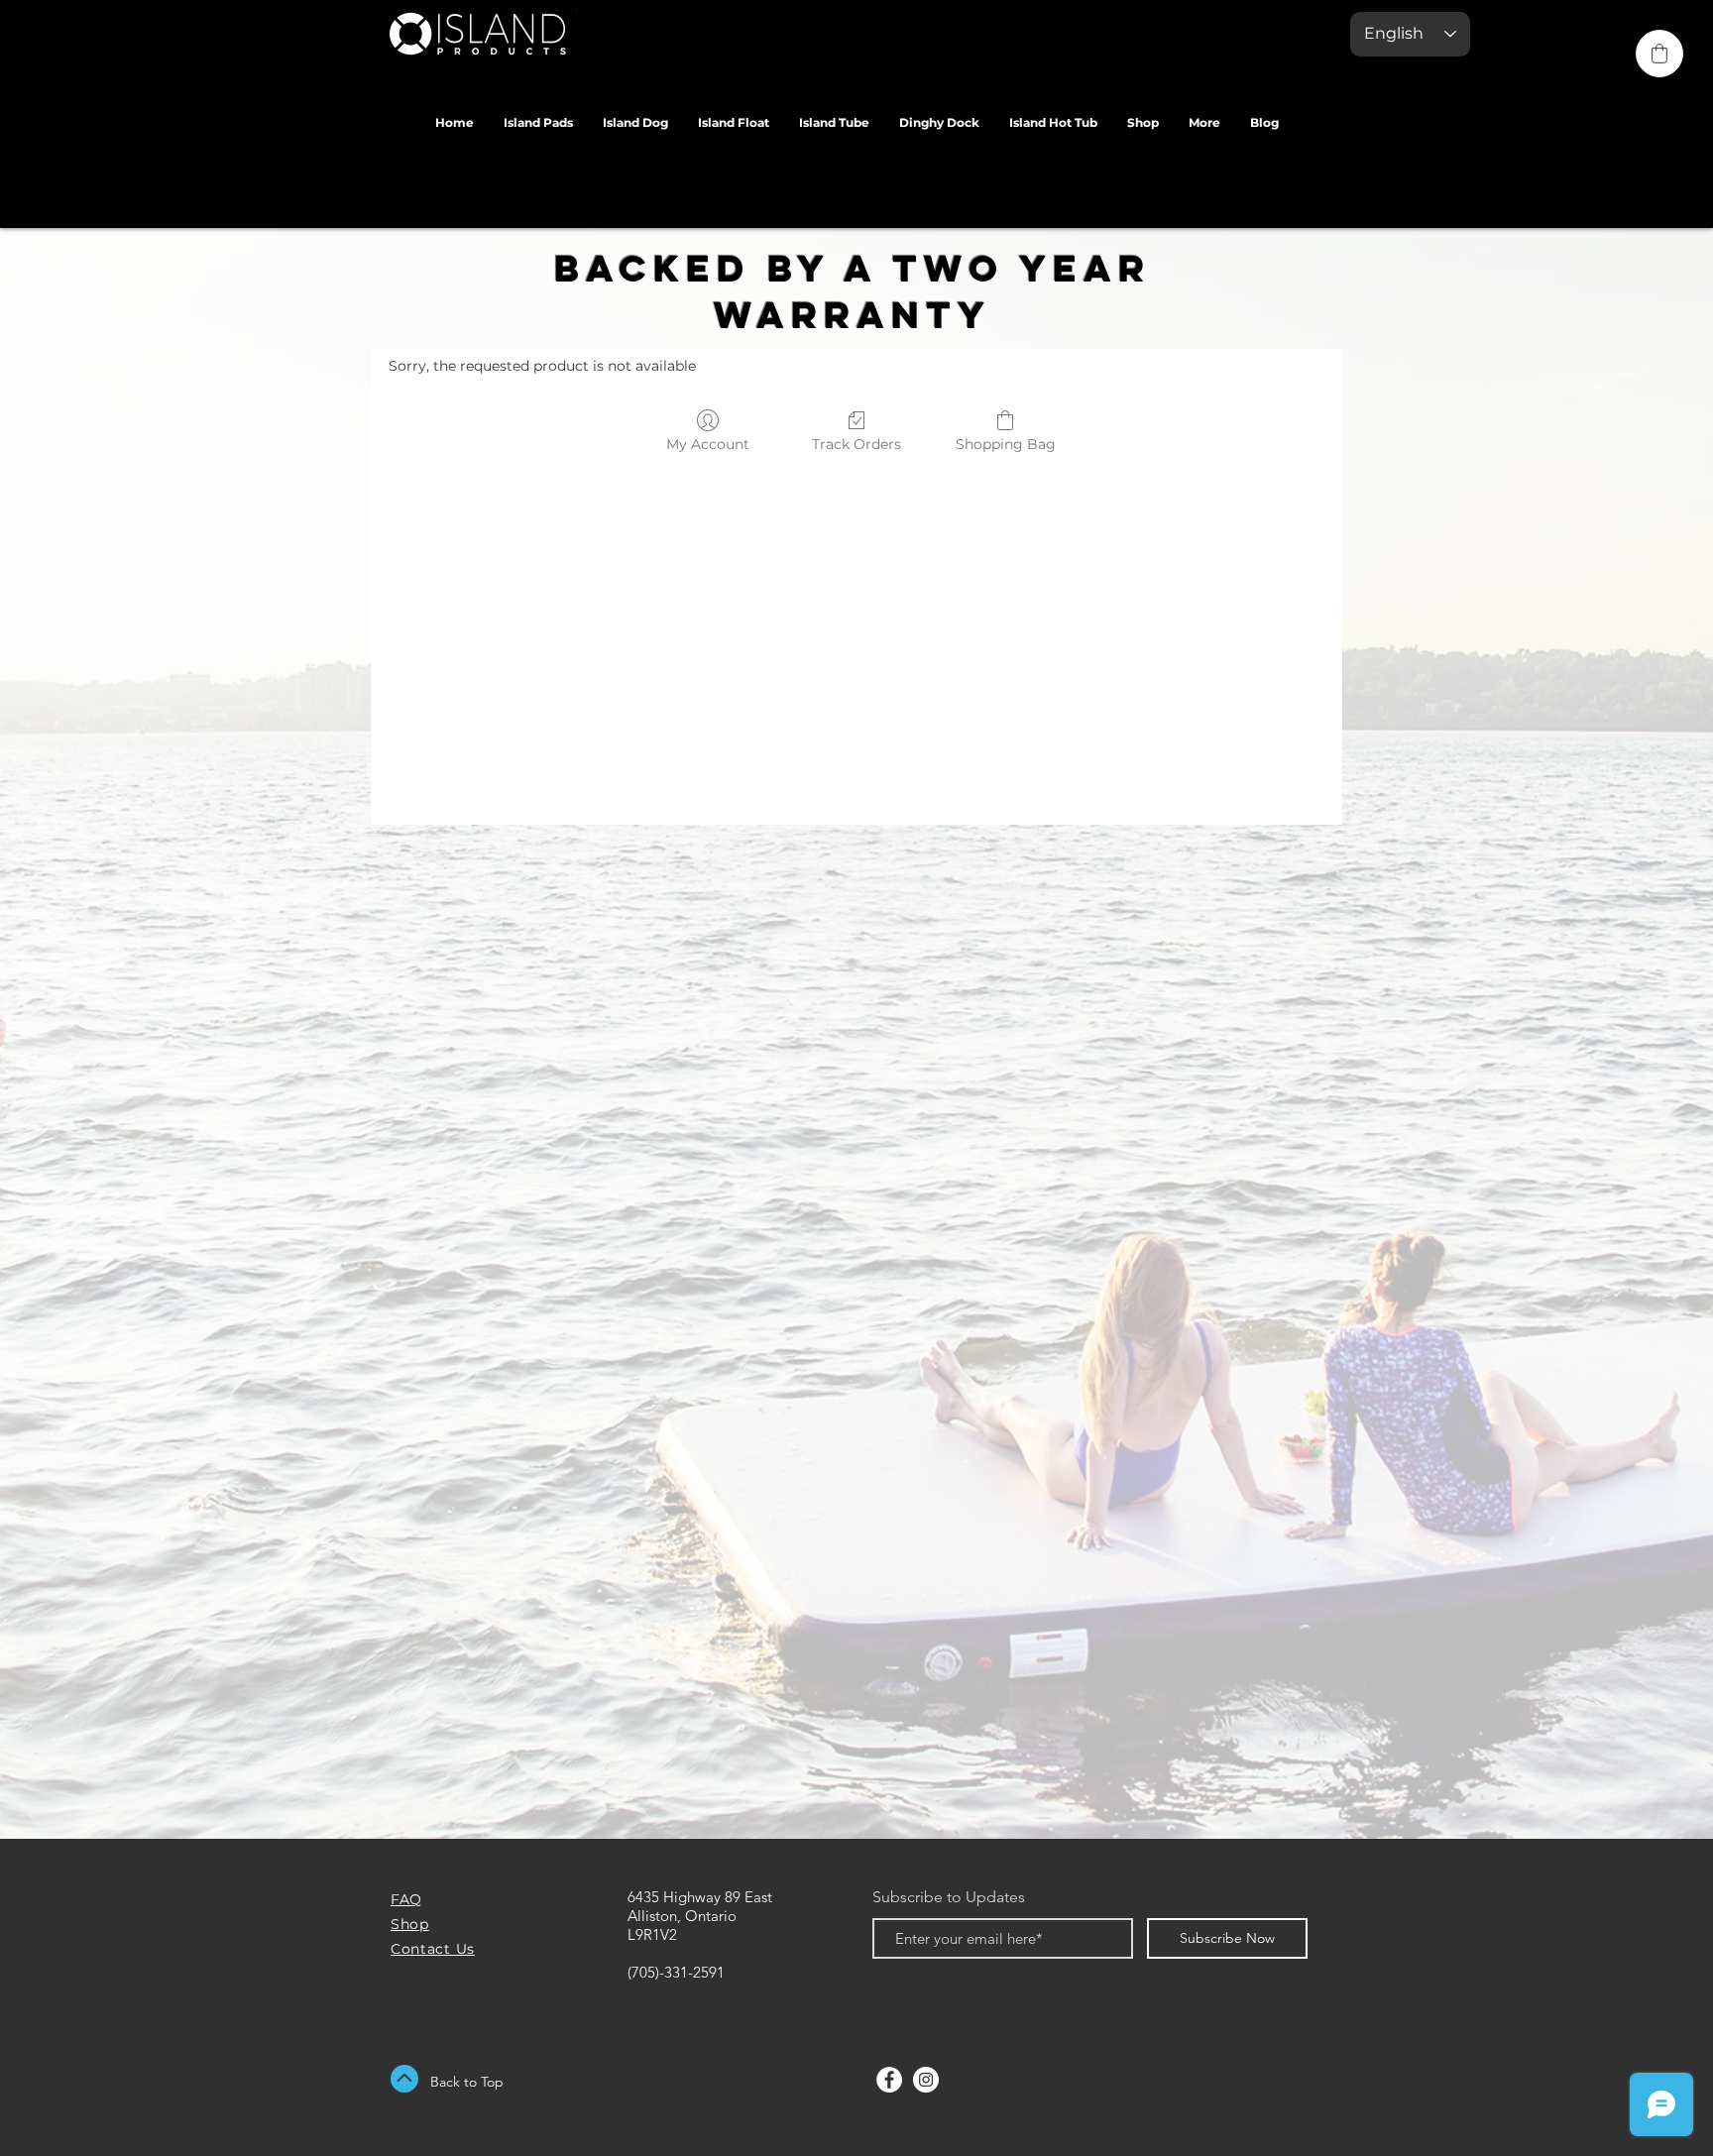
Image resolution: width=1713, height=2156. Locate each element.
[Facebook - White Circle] (889, 2080)
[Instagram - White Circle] (926, 2080)
